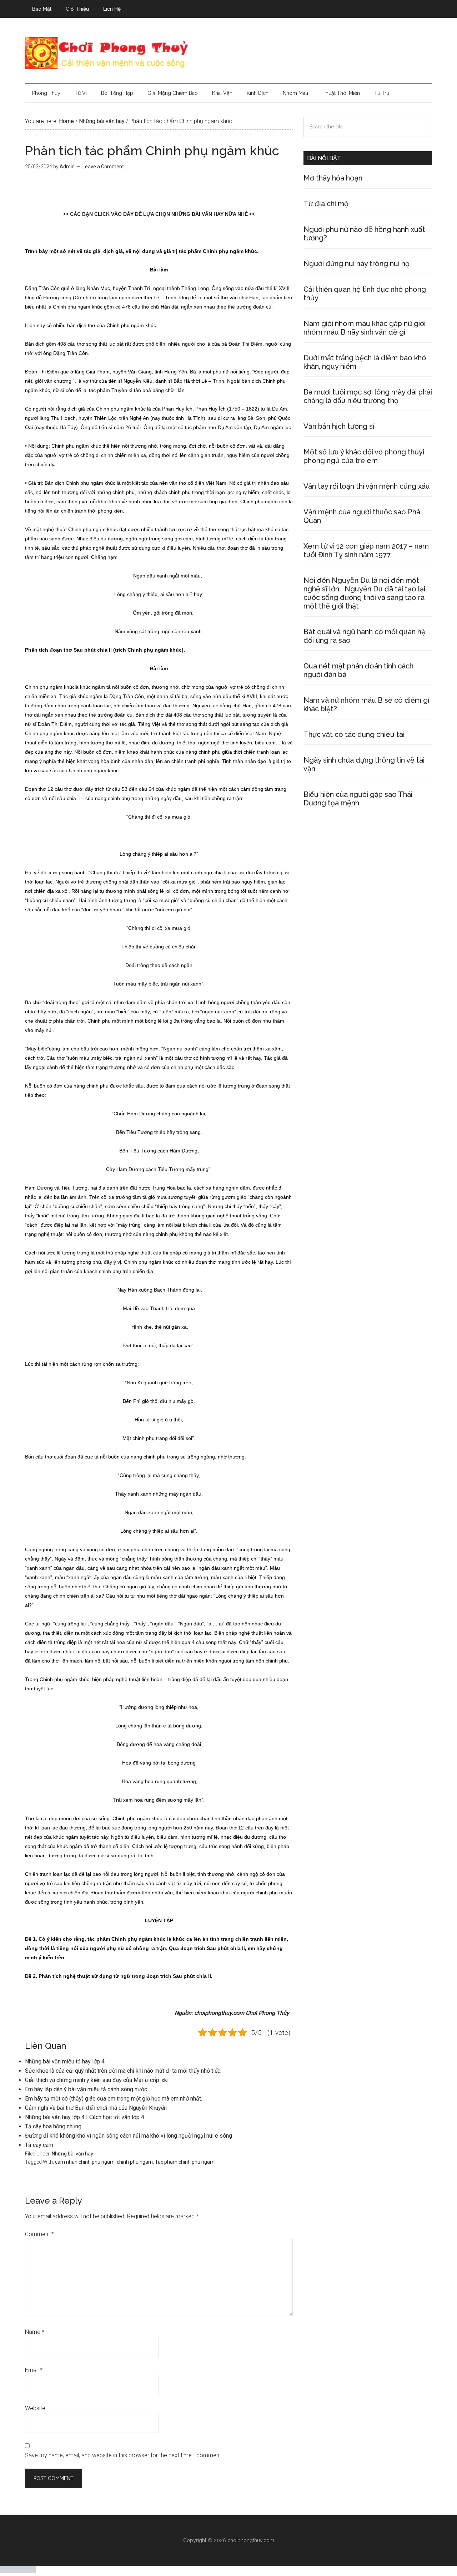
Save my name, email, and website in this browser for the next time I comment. (124, 2455)
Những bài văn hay (72, 2154)
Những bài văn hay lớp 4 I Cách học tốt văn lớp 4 (85, 2117)
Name (35, 2332)
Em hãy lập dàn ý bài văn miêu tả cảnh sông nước (86, 2089)
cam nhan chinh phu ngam (85, 2162)
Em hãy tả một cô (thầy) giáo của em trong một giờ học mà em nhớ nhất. (114, 2099)
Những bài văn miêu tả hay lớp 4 (65, 2061)
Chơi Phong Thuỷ (228, 53)
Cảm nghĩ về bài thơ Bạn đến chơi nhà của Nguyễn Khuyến (96, 2108)
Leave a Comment (103, 167)
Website (35, 2408)
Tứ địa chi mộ (326, 204)
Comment (39, 2234)
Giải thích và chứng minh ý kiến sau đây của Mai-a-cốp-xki (97, 2080)
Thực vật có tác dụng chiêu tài (354, 734)
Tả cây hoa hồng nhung (53, 2126)
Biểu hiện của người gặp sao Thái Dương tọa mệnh (358, 799)
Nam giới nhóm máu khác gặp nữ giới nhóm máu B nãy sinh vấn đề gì (365, 328)
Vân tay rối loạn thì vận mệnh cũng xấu (367, 486)
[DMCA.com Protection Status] (18, 2571)
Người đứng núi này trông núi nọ (356, 264)
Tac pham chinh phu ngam (185, 2162)
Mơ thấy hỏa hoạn (333, 178)
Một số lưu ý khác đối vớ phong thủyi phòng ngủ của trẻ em (364, 456)
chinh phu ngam (135, 2162)
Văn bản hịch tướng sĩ (339, 426)
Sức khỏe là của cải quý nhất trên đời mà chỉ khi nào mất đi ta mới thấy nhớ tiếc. (123, 2071)
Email (34, 2370)
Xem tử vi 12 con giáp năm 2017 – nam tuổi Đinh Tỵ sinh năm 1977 (366, 550)
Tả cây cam (39, 2145)
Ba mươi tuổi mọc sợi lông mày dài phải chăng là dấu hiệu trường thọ (368, 396)
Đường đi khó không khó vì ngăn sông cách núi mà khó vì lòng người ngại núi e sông (129, 2136)
